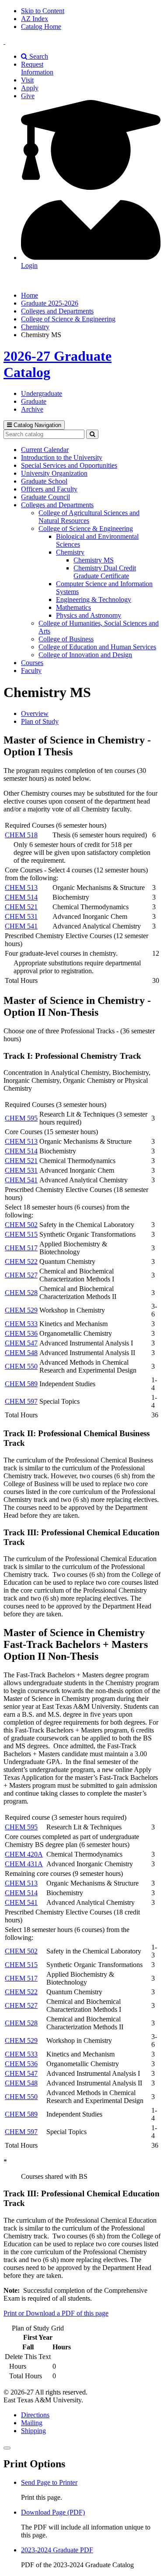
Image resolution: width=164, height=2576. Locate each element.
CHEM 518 (21, 835)
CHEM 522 (21, 1261)
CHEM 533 (21, 1324)
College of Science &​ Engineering (86, 528)
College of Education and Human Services (97, 647)
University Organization (54, 473)
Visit (27, 80)
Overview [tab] (35, 713)
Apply (30, 88)
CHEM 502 (21, 1225)
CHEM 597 (21, 1401)
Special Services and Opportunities (69, 465)
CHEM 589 (21, 1384)
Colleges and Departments (57, 311)
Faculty (31, 671)
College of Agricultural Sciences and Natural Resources (89, 517)
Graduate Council (45, 497)
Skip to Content (43, 11)
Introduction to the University (62, 457)
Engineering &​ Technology (94, 600)
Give (28, 96)
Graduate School (44, 481)
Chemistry (35, 327)
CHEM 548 (21, 1353)
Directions (35, 2415)
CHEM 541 (21, 926)
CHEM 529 (21, 1310)
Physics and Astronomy (89, 615)
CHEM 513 (21, 888)
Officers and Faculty (49, 489)
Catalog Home (41, 27)
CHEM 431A (24, 1864)
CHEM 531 (21, 916)
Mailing (32, 2423)
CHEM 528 (21, 1293)
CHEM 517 (21, 1248)
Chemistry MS (94, 560)
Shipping (33, 2431)
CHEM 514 (21, 897)
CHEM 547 (21, 1343)
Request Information (37, 68)
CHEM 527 (21, 1275)
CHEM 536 (21, 1333)
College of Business (66, 639)
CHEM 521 (21, 907)
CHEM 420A (24, 1854)
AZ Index (35, 19)
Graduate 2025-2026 (50, 303)
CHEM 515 (21, 1234)
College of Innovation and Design (85, 655)
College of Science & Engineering (68, 319)
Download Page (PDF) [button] (53, 2512)
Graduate (34, 401)
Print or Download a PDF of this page (56, 2313)
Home (30, 295)
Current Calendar (45, 450)
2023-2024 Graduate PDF (57, 2550)
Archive (32, 409)
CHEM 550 (21, 1366)
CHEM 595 (21, 1118)
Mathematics (73, 607)
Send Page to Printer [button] (49, 2482)
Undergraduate (42, 393)
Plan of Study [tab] (40, 721)
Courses (32, 663)
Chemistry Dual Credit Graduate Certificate (105, 572)
